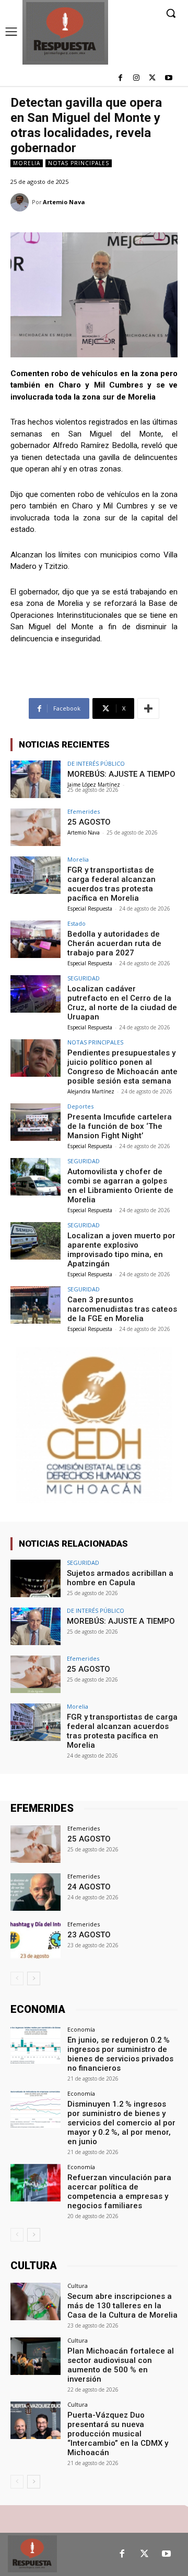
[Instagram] (137, 78)
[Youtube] (168, 78)
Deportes (80, 1106)
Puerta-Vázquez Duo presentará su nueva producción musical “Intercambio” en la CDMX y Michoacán (118, 2434)
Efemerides (84, 811)
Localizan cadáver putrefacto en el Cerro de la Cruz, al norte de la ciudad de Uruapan (122, 1003)
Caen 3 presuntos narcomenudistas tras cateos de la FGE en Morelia (122, 1309)
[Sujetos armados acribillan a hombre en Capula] (36, 1578)
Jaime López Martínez (94, 785)
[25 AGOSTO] (36, 827)
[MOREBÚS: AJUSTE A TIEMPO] (36, 779)
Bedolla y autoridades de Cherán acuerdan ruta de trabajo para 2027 (114, 943)
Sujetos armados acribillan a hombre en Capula (120, 1578)
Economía (81, 2029)
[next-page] (34, 1978)
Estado (77, 923)
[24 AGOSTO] (36, 1892)
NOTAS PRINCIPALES (79, 163)
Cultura (78, 2286)
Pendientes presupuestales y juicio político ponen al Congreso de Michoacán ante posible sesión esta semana (122, 1067)
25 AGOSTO (89, 822)
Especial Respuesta (90, 909)
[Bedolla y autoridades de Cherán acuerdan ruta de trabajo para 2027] (36, 939)
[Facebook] (120, 78)
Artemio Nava (64, 202)
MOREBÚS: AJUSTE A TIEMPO (121, 774)
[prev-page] (17, 1978)
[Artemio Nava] (21, 202)
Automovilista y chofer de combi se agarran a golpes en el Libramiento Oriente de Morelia (120, 1186)
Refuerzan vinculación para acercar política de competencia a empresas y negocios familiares (119, 2192)
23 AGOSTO (89, 1935)
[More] (148, 708)
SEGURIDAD (84, 978)
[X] (152, 78)
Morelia (27, 163)
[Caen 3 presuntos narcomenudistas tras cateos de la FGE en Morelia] (36, 1305)
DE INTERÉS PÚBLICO (96, 763)
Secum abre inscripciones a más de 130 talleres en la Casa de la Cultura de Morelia (122, 2306)
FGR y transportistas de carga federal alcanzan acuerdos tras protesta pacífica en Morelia (111, 884)
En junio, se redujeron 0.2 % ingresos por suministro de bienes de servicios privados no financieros (120, 2054)
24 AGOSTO (89, 1887)
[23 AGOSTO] (36, 1940)
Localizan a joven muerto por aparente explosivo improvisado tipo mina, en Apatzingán (121, 1250)
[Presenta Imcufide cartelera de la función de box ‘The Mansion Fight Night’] (36, 1122)
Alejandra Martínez (91, 1091)
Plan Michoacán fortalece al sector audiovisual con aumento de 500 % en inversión (121, 2365)
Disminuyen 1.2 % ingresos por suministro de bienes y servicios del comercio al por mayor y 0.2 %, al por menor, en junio (121, 2123)
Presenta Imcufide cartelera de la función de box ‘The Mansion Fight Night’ (120, 1126)
